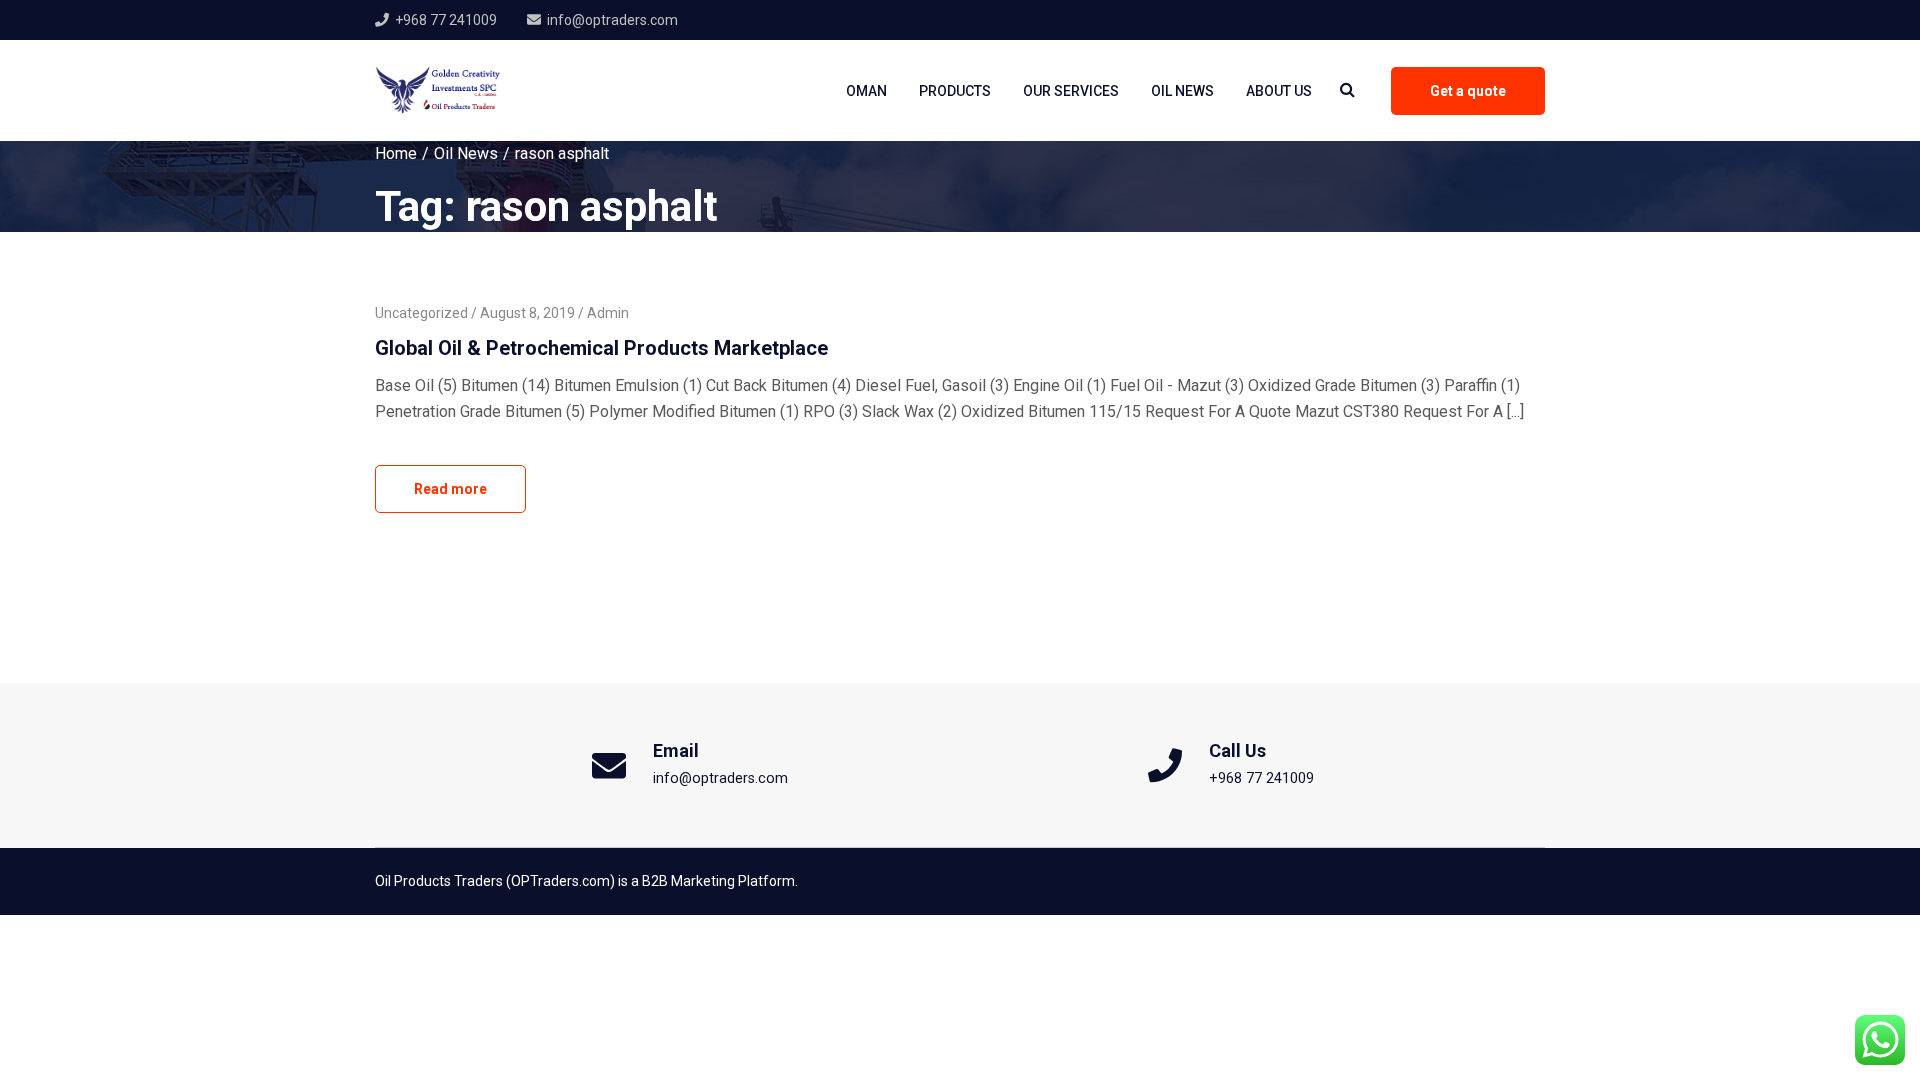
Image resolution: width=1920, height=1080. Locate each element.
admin (608, 313)
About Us (1279, 91)
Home (396, 153)
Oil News (1182, 91)
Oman (866, 91)
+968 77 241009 (446, 20)
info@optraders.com (612, 20)
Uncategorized (421, 313)
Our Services (1071, 91)
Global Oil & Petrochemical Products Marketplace (601, 348)
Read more (450, 489)
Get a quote (1468, 91)
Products (955, 91)
